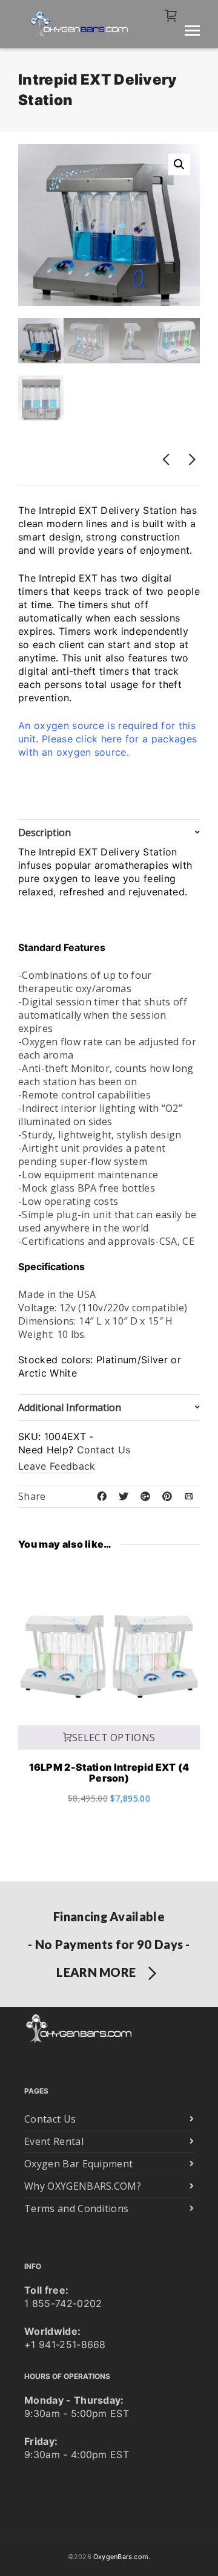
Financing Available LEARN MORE (109, 1944)
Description (45, 832)
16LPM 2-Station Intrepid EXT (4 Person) (109, 1773)
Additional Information (70, 1407)
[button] (179, 164)
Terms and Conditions (76, 2208)
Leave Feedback (57, 1466)
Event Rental (54, 2141)
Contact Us (104, 1450)
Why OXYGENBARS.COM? (83, 2186)
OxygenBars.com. (122, 2557)
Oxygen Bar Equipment (78, 2164)
